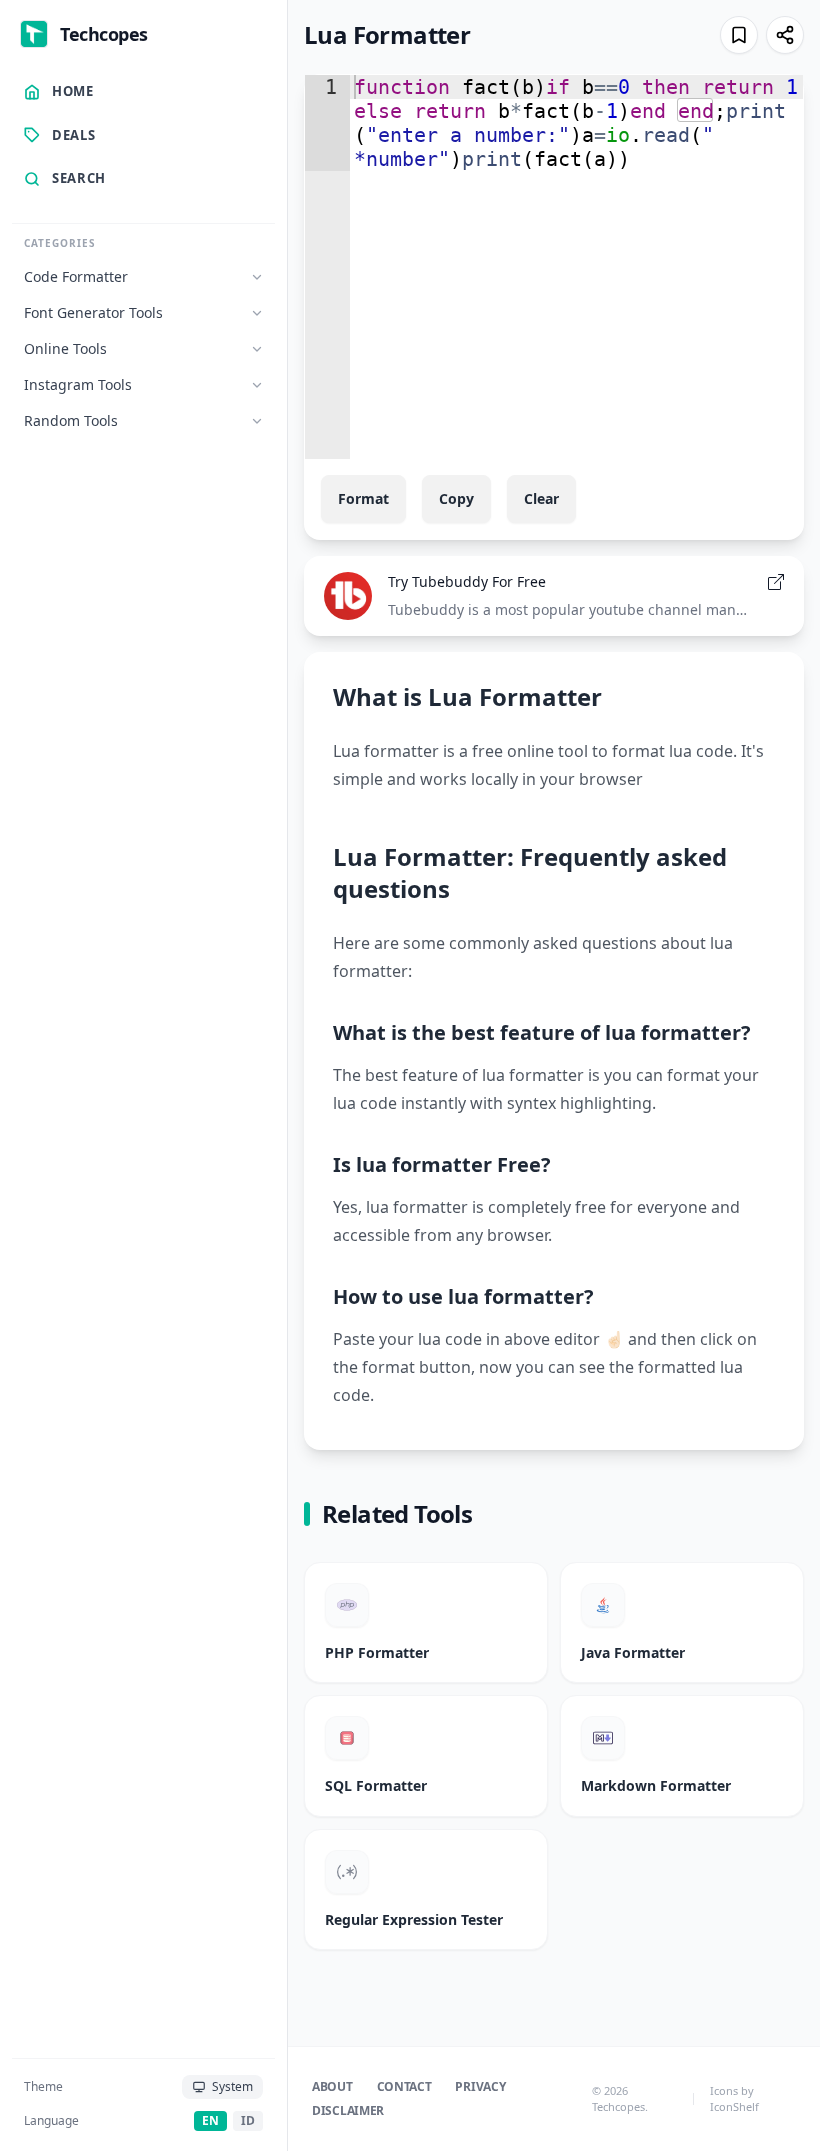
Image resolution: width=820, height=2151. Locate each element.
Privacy (480, 2087)
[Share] (785, 35)
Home (73, 91)
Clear (541, 498)
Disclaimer (348, 2111)
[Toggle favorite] (739, 35)
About (332, 2087)
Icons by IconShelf (734, 2099)
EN (210, 2120)
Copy (456, 498)
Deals (73, 135)
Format (363, 498)
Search (79, 178)
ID (248, 2120)
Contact (404, 2087)
